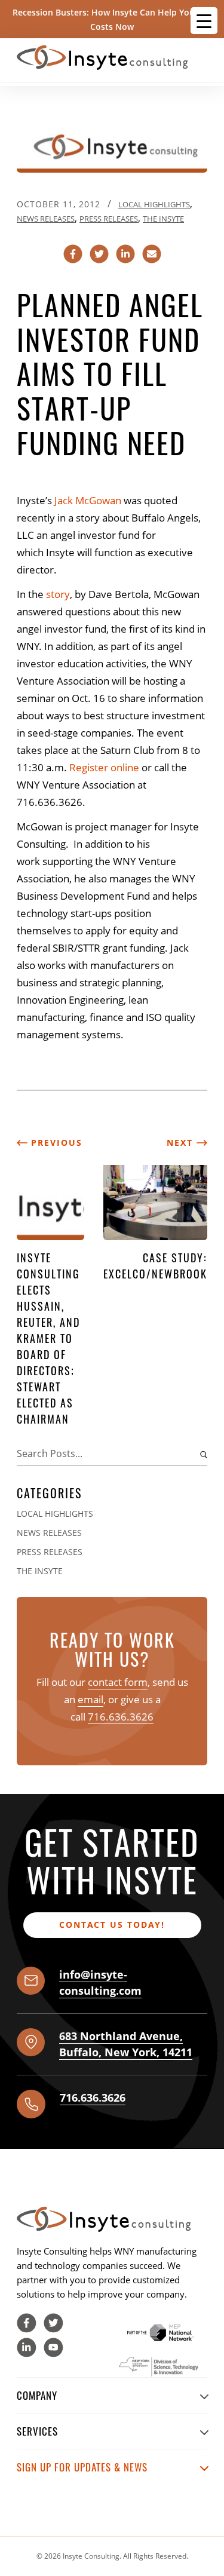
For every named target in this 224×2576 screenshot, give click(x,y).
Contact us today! (112, 1925)
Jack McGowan (88, 500)
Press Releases (109, 219)
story (58, 594)
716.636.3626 (121, 1717)
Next (182, 1143)
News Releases (46, 219)
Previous (55, 1143)
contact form (118, 1682)
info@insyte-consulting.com (100, 1982)
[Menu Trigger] (204, 21)
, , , (126, 2044)
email (90, 1699)
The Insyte (163, 219)
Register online (104, 767)
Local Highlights (154, 204)
